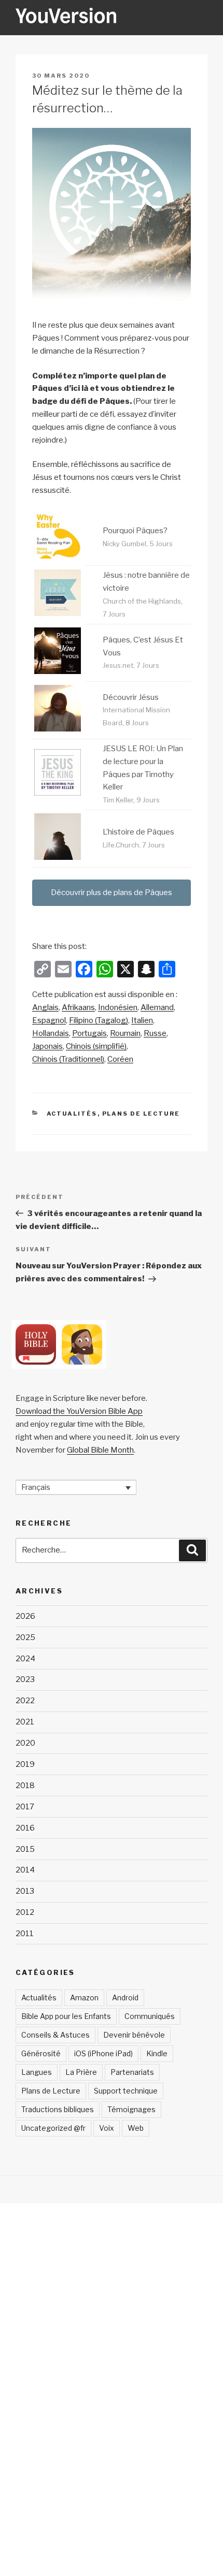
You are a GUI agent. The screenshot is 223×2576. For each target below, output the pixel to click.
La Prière (81, 2072)
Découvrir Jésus (131, 697)
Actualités (72, 1114)
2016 (25, 1828)
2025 (25, 1637)
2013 (25, 1891)
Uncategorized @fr (53, 2128)
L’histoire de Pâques (138, 832)
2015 (25, 1849)
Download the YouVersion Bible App (79, 1411)
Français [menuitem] (36, 1487)
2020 (25, 1743)
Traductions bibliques (58, 2109)
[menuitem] (45, 1008)
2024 (25, 1659)
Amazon (84, 1997)
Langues (37, 2072)
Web (136, 2128)
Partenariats (132, 2072)
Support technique (126, 2091)
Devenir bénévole (134, 2035)
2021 (25, 1722)
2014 (25, 1870)
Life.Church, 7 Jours (134, 845)
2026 (25, 1616)
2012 (25, 1912)
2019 (25, 1764)
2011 (25, 1934)
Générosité (41, 2053)
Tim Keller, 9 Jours (131, 800)
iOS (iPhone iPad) (103, 2053)
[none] (76, 1487)
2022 (25, 1701)
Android (125, 1997)
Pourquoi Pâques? (135, 531)
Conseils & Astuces (55, 2035)
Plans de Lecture (141, 1114)
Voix (107, 2128)
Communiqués (150, 2016)
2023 (25, 1679)
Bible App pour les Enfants (66, 2016)
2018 (25, 1785)
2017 (25, 1807)
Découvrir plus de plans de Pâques (112, 892)
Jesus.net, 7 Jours (131, 665)
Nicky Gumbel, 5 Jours (138, 544)
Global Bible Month (100, 1450)
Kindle (157, 2053)
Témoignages (131, 2109)
